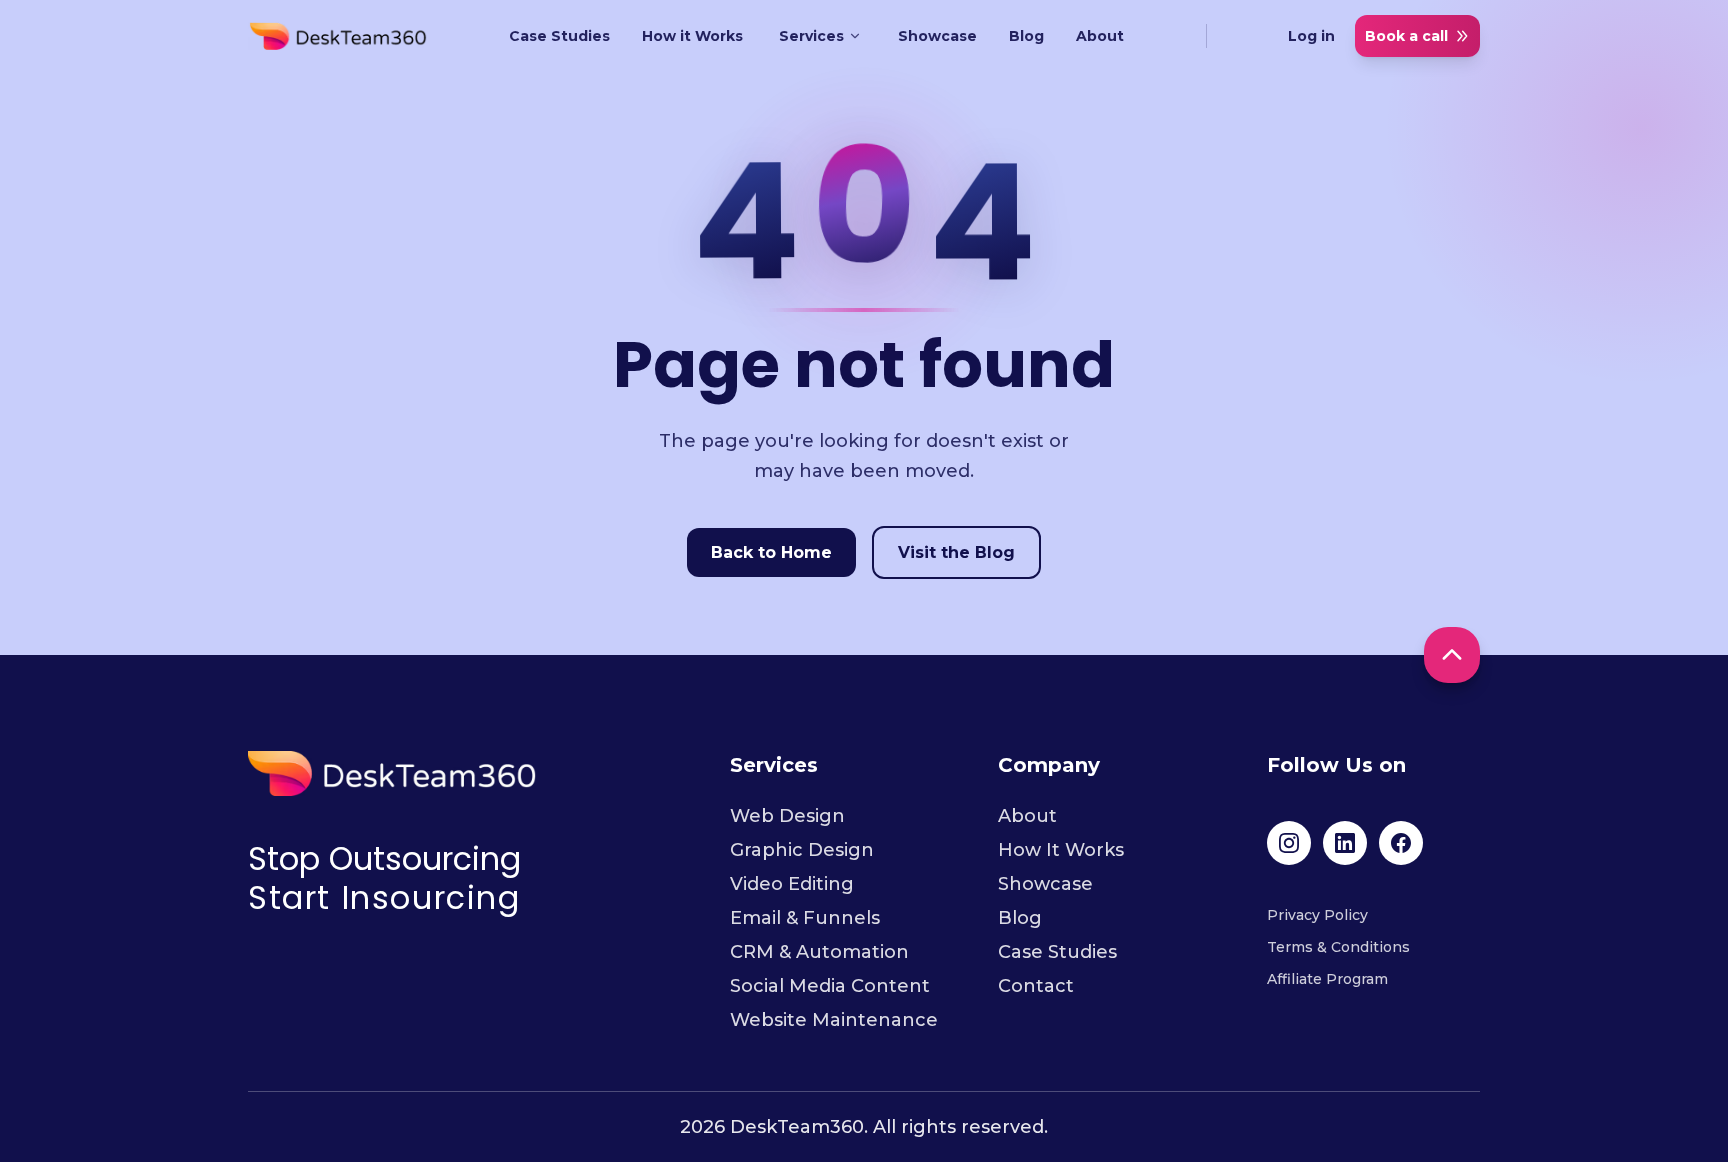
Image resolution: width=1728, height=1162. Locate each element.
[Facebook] (1401, 843)
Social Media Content (830, 986)
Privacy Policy (1317, 915)
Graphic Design (802, 850)
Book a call (1406, 36)
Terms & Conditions (1338, 947)
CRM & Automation (819, 952)
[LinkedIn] (1345, 843)
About (1100, 36)
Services (811, 36)
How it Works (692, 36)
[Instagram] (1289, 843)
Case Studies (559, 36)
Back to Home (771, 552)
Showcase (937, 36)
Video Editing (792, 884)
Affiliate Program (1327, 979)
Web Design (787, 816)
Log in (1311, 36)
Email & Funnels (805, 918)
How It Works (1061, 850)
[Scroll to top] (1452, 655)
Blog (1026, 36)
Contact (1036, 986)
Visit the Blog (956, 552)
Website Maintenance (834, 1020)
